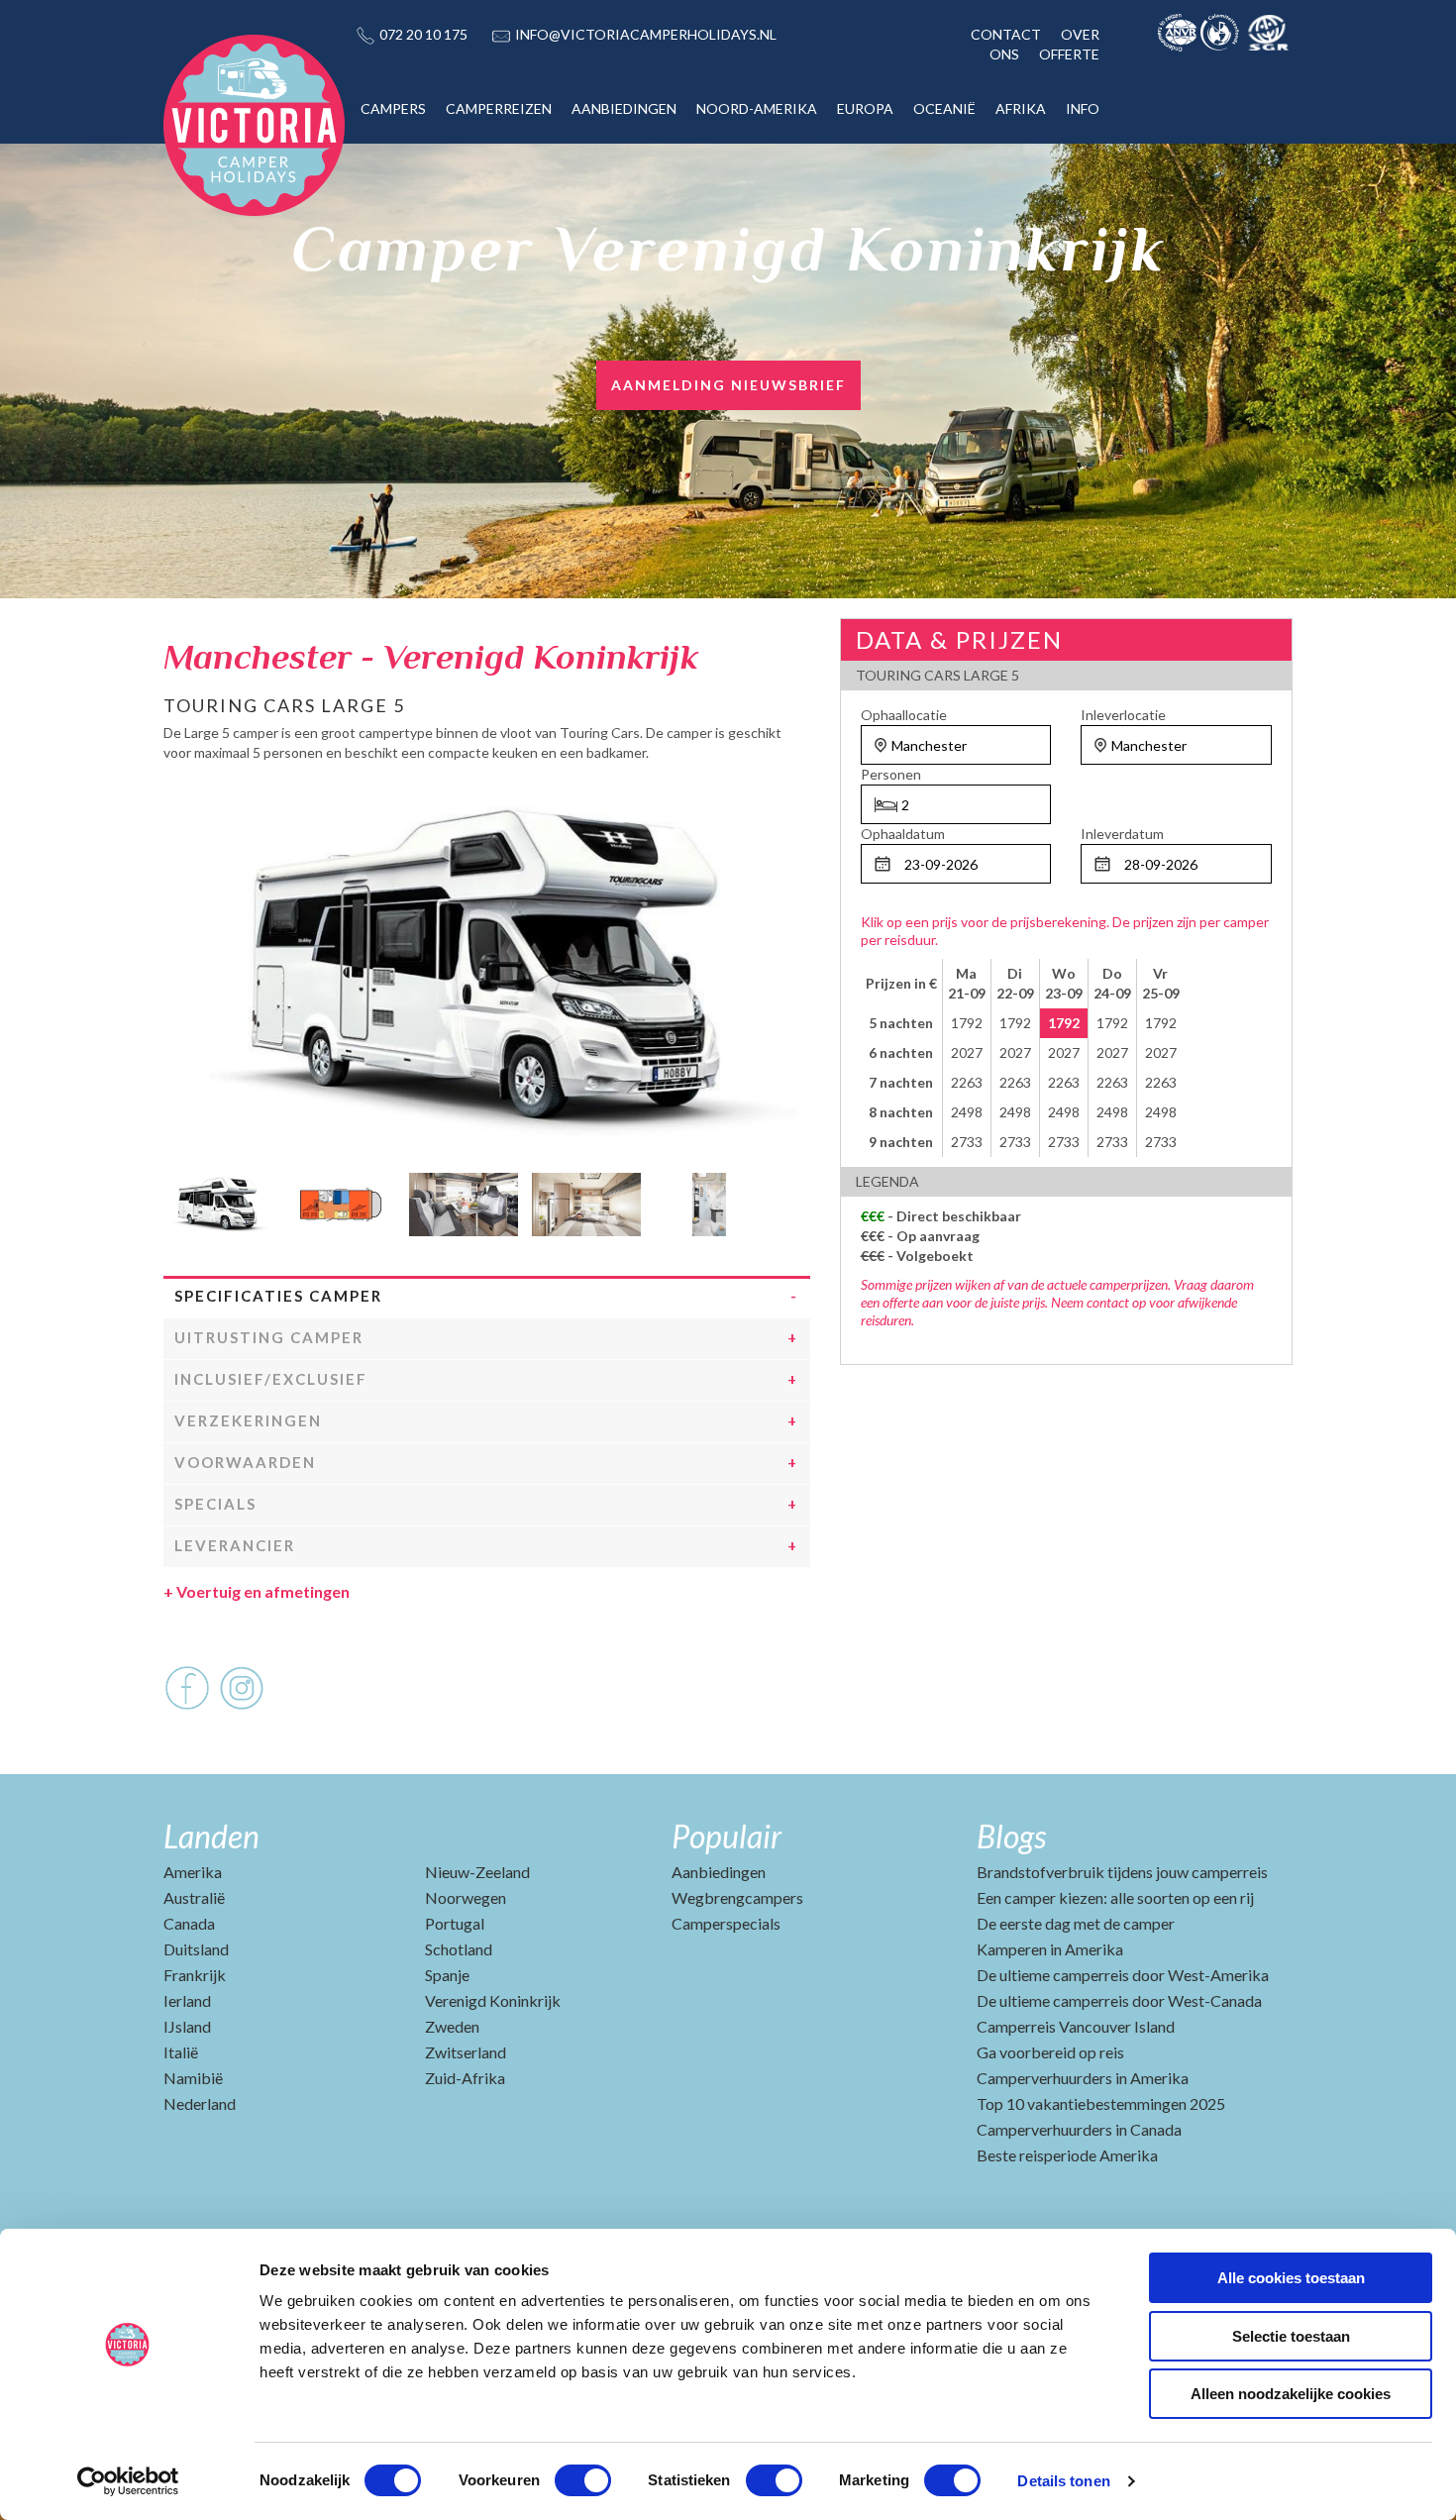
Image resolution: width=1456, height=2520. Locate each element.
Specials (215, 1504)
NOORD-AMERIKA (757, 108)
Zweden (452, 2026)
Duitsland (196, 1949)
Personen (891, 774)
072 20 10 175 (423, 34)
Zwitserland (466, 2052)
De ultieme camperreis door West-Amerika (1123, 1975)
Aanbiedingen (719, 1872)
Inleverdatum (1122, 834)
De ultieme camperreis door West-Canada (1119, 2000)
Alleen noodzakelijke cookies (1291, 2394)
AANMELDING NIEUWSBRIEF (728, 385)
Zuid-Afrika (465, 2078)
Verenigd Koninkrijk (493, 2000)
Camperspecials (726, 1923)
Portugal (455, 1923)
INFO (1083, 108)
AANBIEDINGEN (624, 108)
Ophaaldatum (903, 834)
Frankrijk (195, 1975)
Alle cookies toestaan (1291, 2278)
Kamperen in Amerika (1050, 1949)
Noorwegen (466, 1897)
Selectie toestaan (1291, 2336)
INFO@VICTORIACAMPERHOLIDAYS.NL (646, 34)
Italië (181, 2052)
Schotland (459, 1949)
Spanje (447, 1975)
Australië (194, 1897)
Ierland (187, 2000)
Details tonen (1063, 2481)
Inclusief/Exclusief (271, 1379)
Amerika (193, 1872)
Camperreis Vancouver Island (1076, 2026)
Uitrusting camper (269, 1337)
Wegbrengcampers (737, 1897)
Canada (189, 1923)
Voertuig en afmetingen (257, 1591)
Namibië (193, 2078)
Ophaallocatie (904, 715)
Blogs (1011, 1836)
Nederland (200, 2103)
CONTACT (1006, 34)
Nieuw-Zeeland (477, 1872)
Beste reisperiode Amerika (1067, 2155)
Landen (211, 1836)
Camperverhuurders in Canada (1079, 2129)
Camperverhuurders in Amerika (1083, 2078)
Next (795, 1200)
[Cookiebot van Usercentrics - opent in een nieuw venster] (128, 2481)
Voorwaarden (245, 1462)
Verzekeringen (248, 1420)
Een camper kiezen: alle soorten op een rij (1115, 1897)
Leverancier (235, 1545)
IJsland (187, 2026)
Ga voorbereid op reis (1050, 2052)
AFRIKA (1021, 108)
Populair (727, 1836)
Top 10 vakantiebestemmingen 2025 (1101, 2103)
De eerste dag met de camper (1076, 1923)
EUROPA (865, 108)
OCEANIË (944, 108)
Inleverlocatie (1123, 715)
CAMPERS (393, 108)
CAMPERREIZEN (499, 108)
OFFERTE (1069, 54)
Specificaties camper (278, 1296)
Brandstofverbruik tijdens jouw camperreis (1122, 1872)
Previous (178, 1200)
